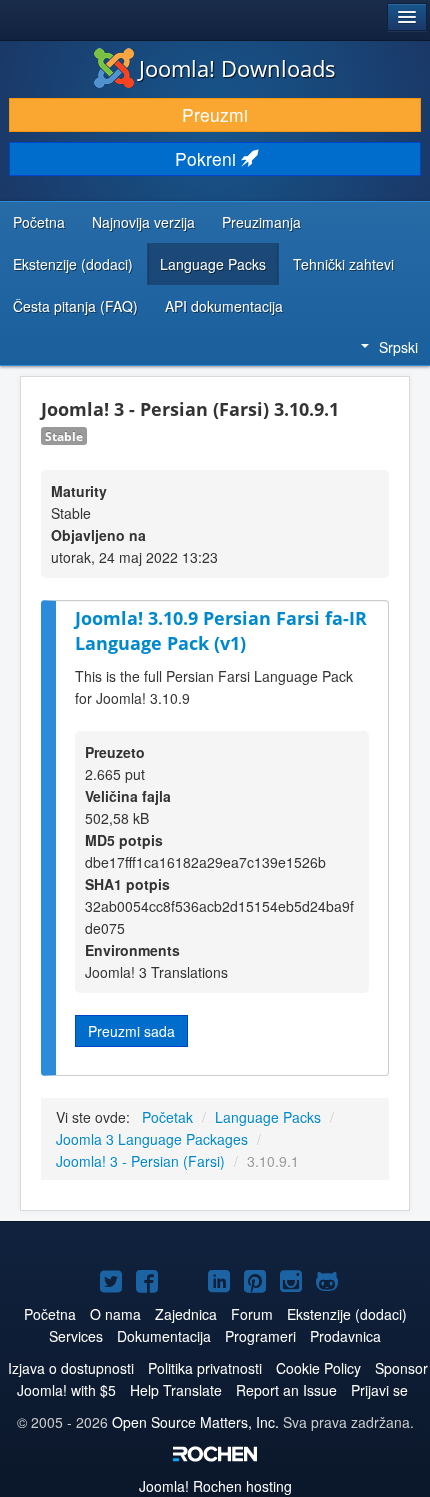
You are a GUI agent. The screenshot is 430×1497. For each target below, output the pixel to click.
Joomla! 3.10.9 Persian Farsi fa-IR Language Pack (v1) (221, 630)
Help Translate (176, 1390)
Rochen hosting (215, 1486)
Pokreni (208, 158)
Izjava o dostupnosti (71, 1368)
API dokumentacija (224, 306)
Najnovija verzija (143, 222)
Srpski (398, 347)
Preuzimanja (261, 222)
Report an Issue (286, 1390)
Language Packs (213, 264)
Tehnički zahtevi (343, 264)
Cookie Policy (318, 1368)
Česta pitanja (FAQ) (75, 306)
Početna (39, 222)
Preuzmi (215, 114)
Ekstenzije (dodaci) (73, 264)
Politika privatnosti (205, 1368)
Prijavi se (379, 1390)
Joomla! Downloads (237, 68)
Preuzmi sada (131, 1031)
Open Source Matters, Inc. (195, 1422)
